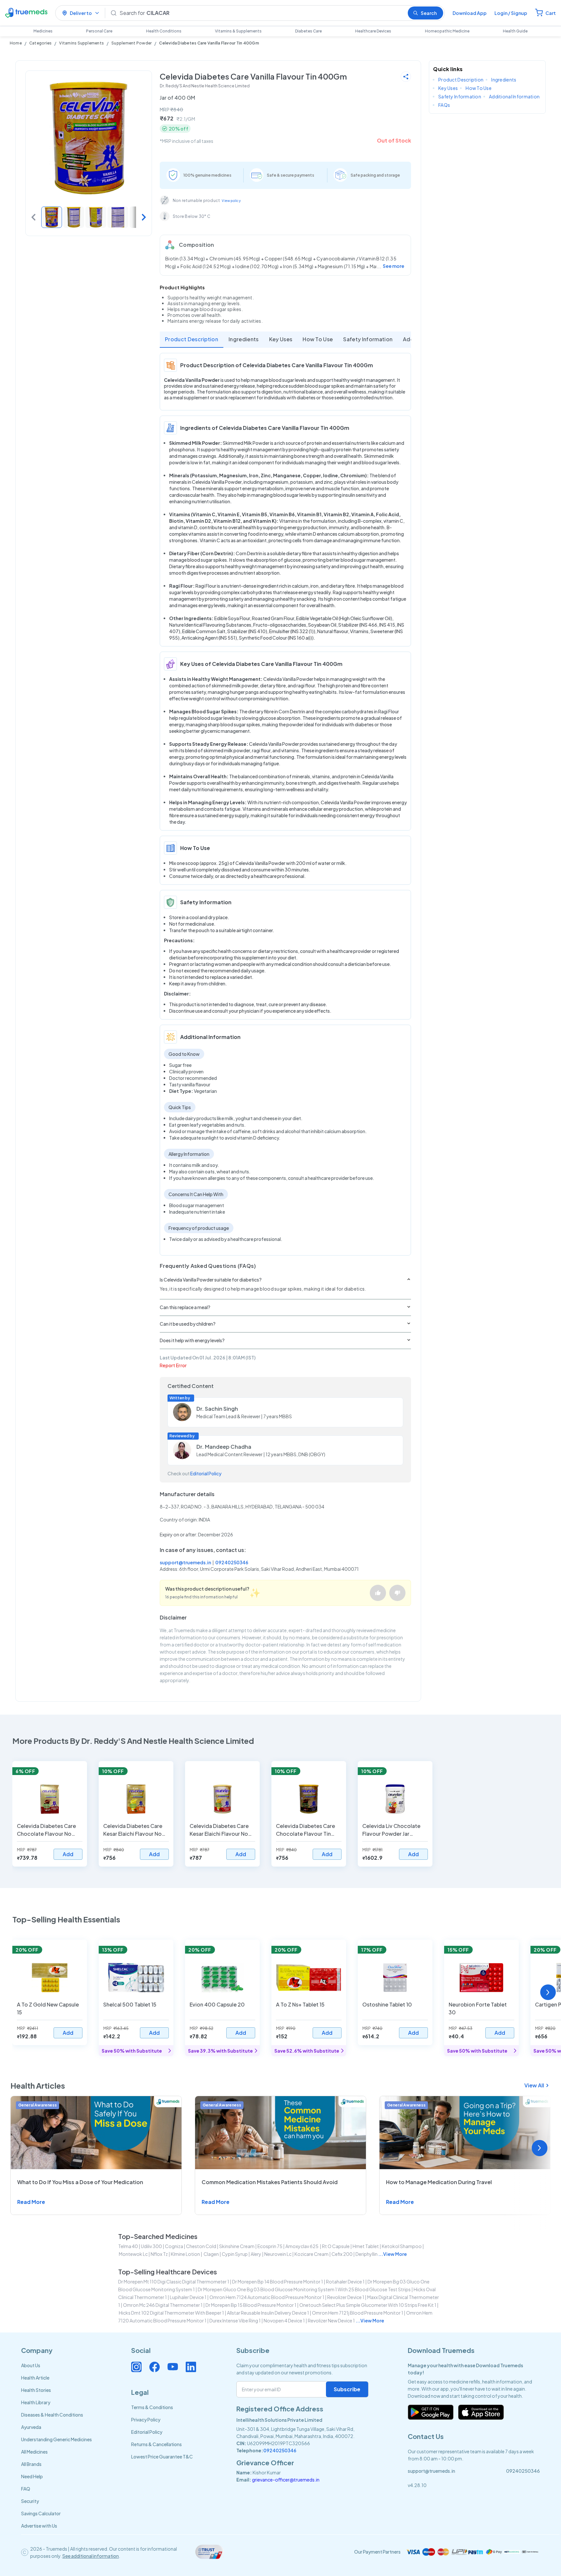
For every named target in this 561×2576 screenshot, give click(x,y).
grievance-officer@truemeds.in (286, 2480)
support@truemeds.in (185, 1562)
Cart (551, 13)
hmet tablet (366, 2246)
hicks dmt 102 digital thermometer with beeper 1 (171, 2313)
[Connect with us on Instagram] (136, 2367)
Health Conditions (164, 31)
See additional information (91, 2556)
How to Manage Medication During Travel (439, 2182)
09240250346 (232, 1562)
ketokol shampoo (402, 2246)
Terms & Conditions (152, 2407)
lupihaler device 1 (188, 2297)
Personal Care (99, 31)
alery (256, 2254)
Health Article (35, 2378)
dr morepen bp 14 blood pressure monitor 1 (278, 2282)
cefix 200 (342, 2254)
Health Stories (36, 2390)
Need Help (32, 2476)
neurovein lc (278, 2254)
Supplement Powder (131, 43)
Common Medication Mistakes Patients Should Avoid (270, 2182)
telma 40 (128, 2246)
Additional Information (514, 96)
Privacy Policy (146, 2420)
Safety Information (368, 339)
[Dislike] (397, 1593)
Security (30, 2501)
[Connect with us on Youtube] (173, 2367)
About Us (31, 2365)
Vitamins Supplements (81, 43)
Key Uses (281, 339)
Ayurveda (31, 2427)
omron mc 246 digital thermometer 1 (163, 2305)
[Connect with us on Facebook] (155, 2367)
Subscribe (347, 2389)
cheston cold (201, 2246)
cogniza (174, 2246)
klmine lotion (185, 2254)
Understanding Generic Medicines (56, 2439)
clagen (211, 2254)
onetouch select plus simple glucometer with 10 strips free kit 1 (368, 2305)
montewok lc (133, 2254)
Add (68, 1854)
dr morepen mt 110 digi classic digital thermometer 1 (174, 2282)
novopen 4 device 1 (284, 2320)
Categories (40, 43)
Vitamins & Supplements (238, 31)
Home (16, 43)
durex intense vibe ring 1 (235, 2320)
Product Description (192, 339)
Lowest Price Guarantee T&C (162, 2457)
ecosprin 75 (270, 2246)
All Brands (31, 2464)
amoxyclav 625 (302, 2246)
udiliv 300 (151, 2246)
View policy (231, 201)
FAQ (26, 2489)
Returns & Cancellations (156, 2444)
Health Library (36, 2402)
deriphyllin (367, 2254)
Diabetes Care (308, 31)
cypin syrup (235, 2254)
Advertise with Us (39, 2526)
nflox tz (159, 2254)
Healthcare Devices (373, 31)
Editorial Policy (206, 1473)
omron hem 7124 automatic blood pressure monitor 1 (267, 2297)
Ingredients (244, 339)
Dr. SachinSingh (217, 1409)
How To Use (318, 339)
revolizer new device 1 (331, 2320)
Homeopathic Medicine (447, 31)
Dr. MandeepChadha (224, 1447)
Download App (470, 13)
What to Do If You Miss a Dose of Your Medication (80, 2182)
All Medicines (34, 2452)
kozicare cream (312, 2254)
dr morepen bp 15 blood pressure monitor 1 (251, 2305)
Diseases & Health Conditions (52, 2415)
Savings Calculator (41, 2513)
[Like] (378, 1593)
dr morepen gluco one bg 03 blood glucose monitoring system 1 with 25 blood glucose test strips (304, 2289)
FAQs (444, 105)
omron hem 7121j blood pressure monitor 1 (358, 2313)
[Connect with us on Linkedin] (191, 2367)
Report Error (173, 1365)
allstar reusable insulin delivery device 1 (268, 2313)
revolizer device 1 (346, 2297)
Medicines (43, 31)
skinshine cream (237, 2246)
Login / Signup (511, 13)
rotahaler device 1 (345, 2282)
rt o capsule (336, 2246)
